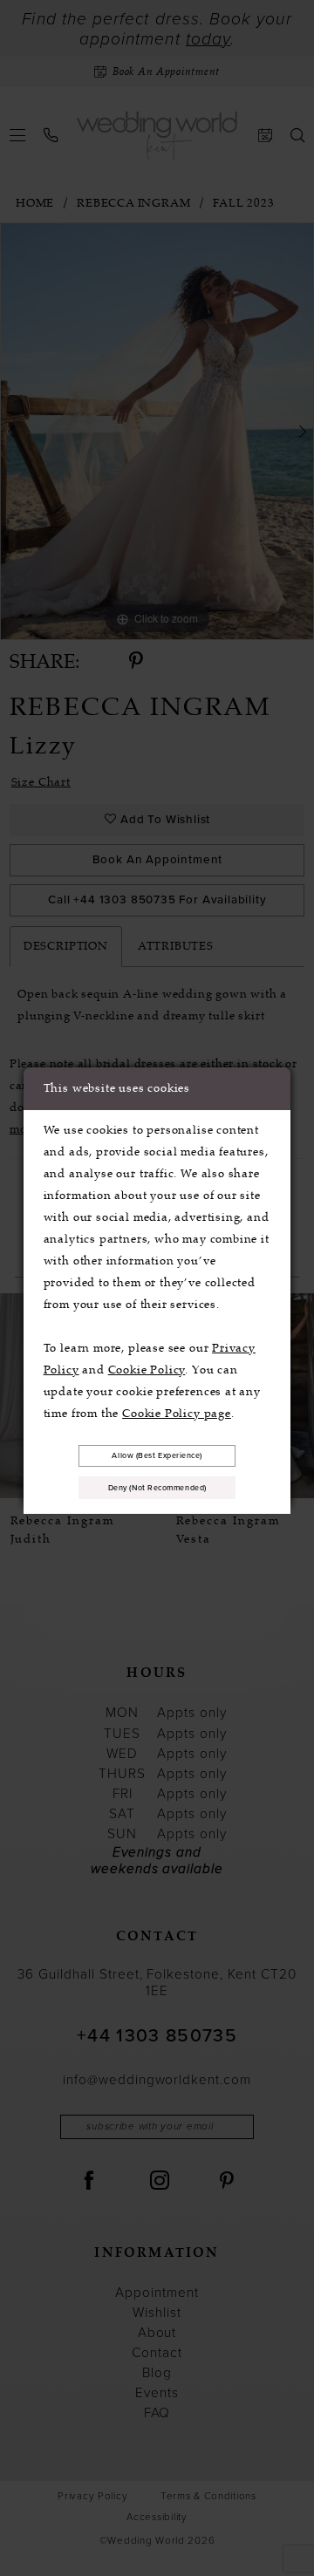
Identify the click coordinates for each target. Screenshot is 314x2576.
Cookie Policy (147, 1370)
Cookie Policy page (177, 1413)
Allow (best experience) (157, 1455)
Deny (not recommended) (157, 1488)
